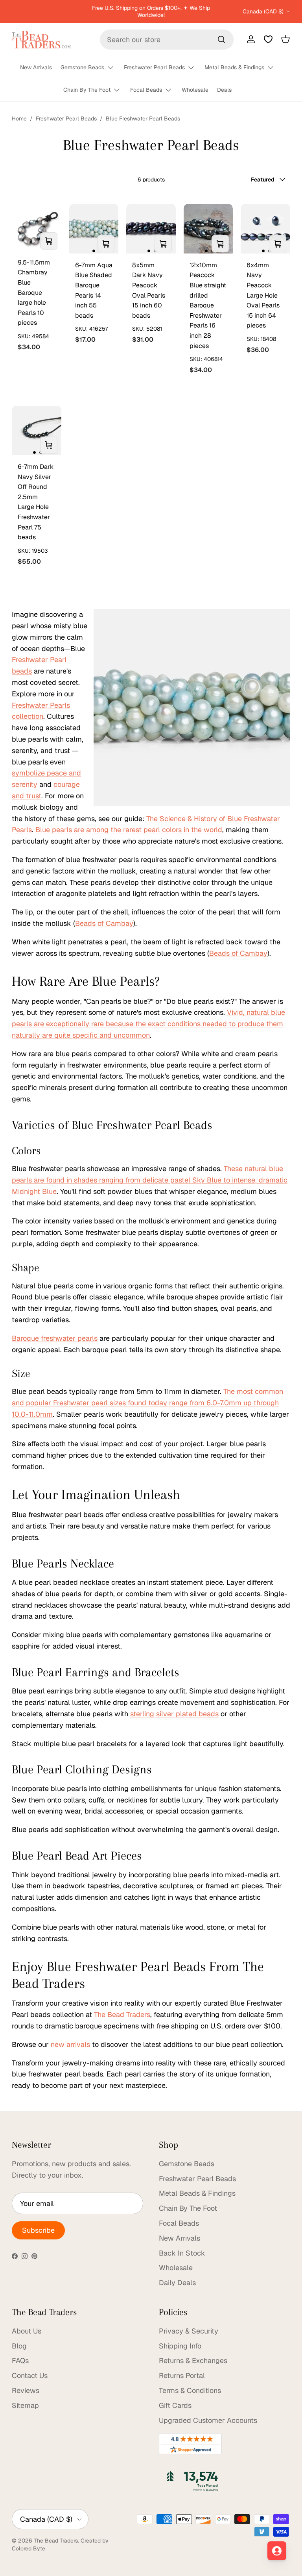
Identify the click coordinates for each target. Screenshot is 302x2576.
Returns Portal (182, 2375)
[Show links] (114, 68)
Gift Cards (175, 2405)
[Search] (221, 39)
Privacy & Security (189, 2331)
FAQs (20, 2360)
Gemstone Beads (82, 67)
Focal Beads (146, 90)
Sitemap (25, 2405)
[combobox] (167, 40)
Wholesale (195, 90)
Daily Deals (177, 2283)
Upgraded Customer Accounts (208, 2420)
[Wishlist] (268, 39)
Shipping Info (180, 2346)
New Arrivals (36, 67)
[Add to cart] (49, 241)
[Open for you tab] (277, 2551)
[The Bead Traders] (41, 40)
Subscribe (38, 2230)
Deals (224, 90)
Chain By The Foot (87, 90)
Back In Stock (182, 2253)
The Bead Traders (56, 2541)
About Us (27, 2331)
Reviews (26, 2390)
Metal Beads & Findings (234, 67)
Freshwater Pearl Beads (154, 67)
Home (19, 118)
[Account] (249, 39)
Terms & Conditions (190, 2390)
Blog (19, 2346)
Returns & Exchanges (193, 2360)
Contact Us (30, 2375)
